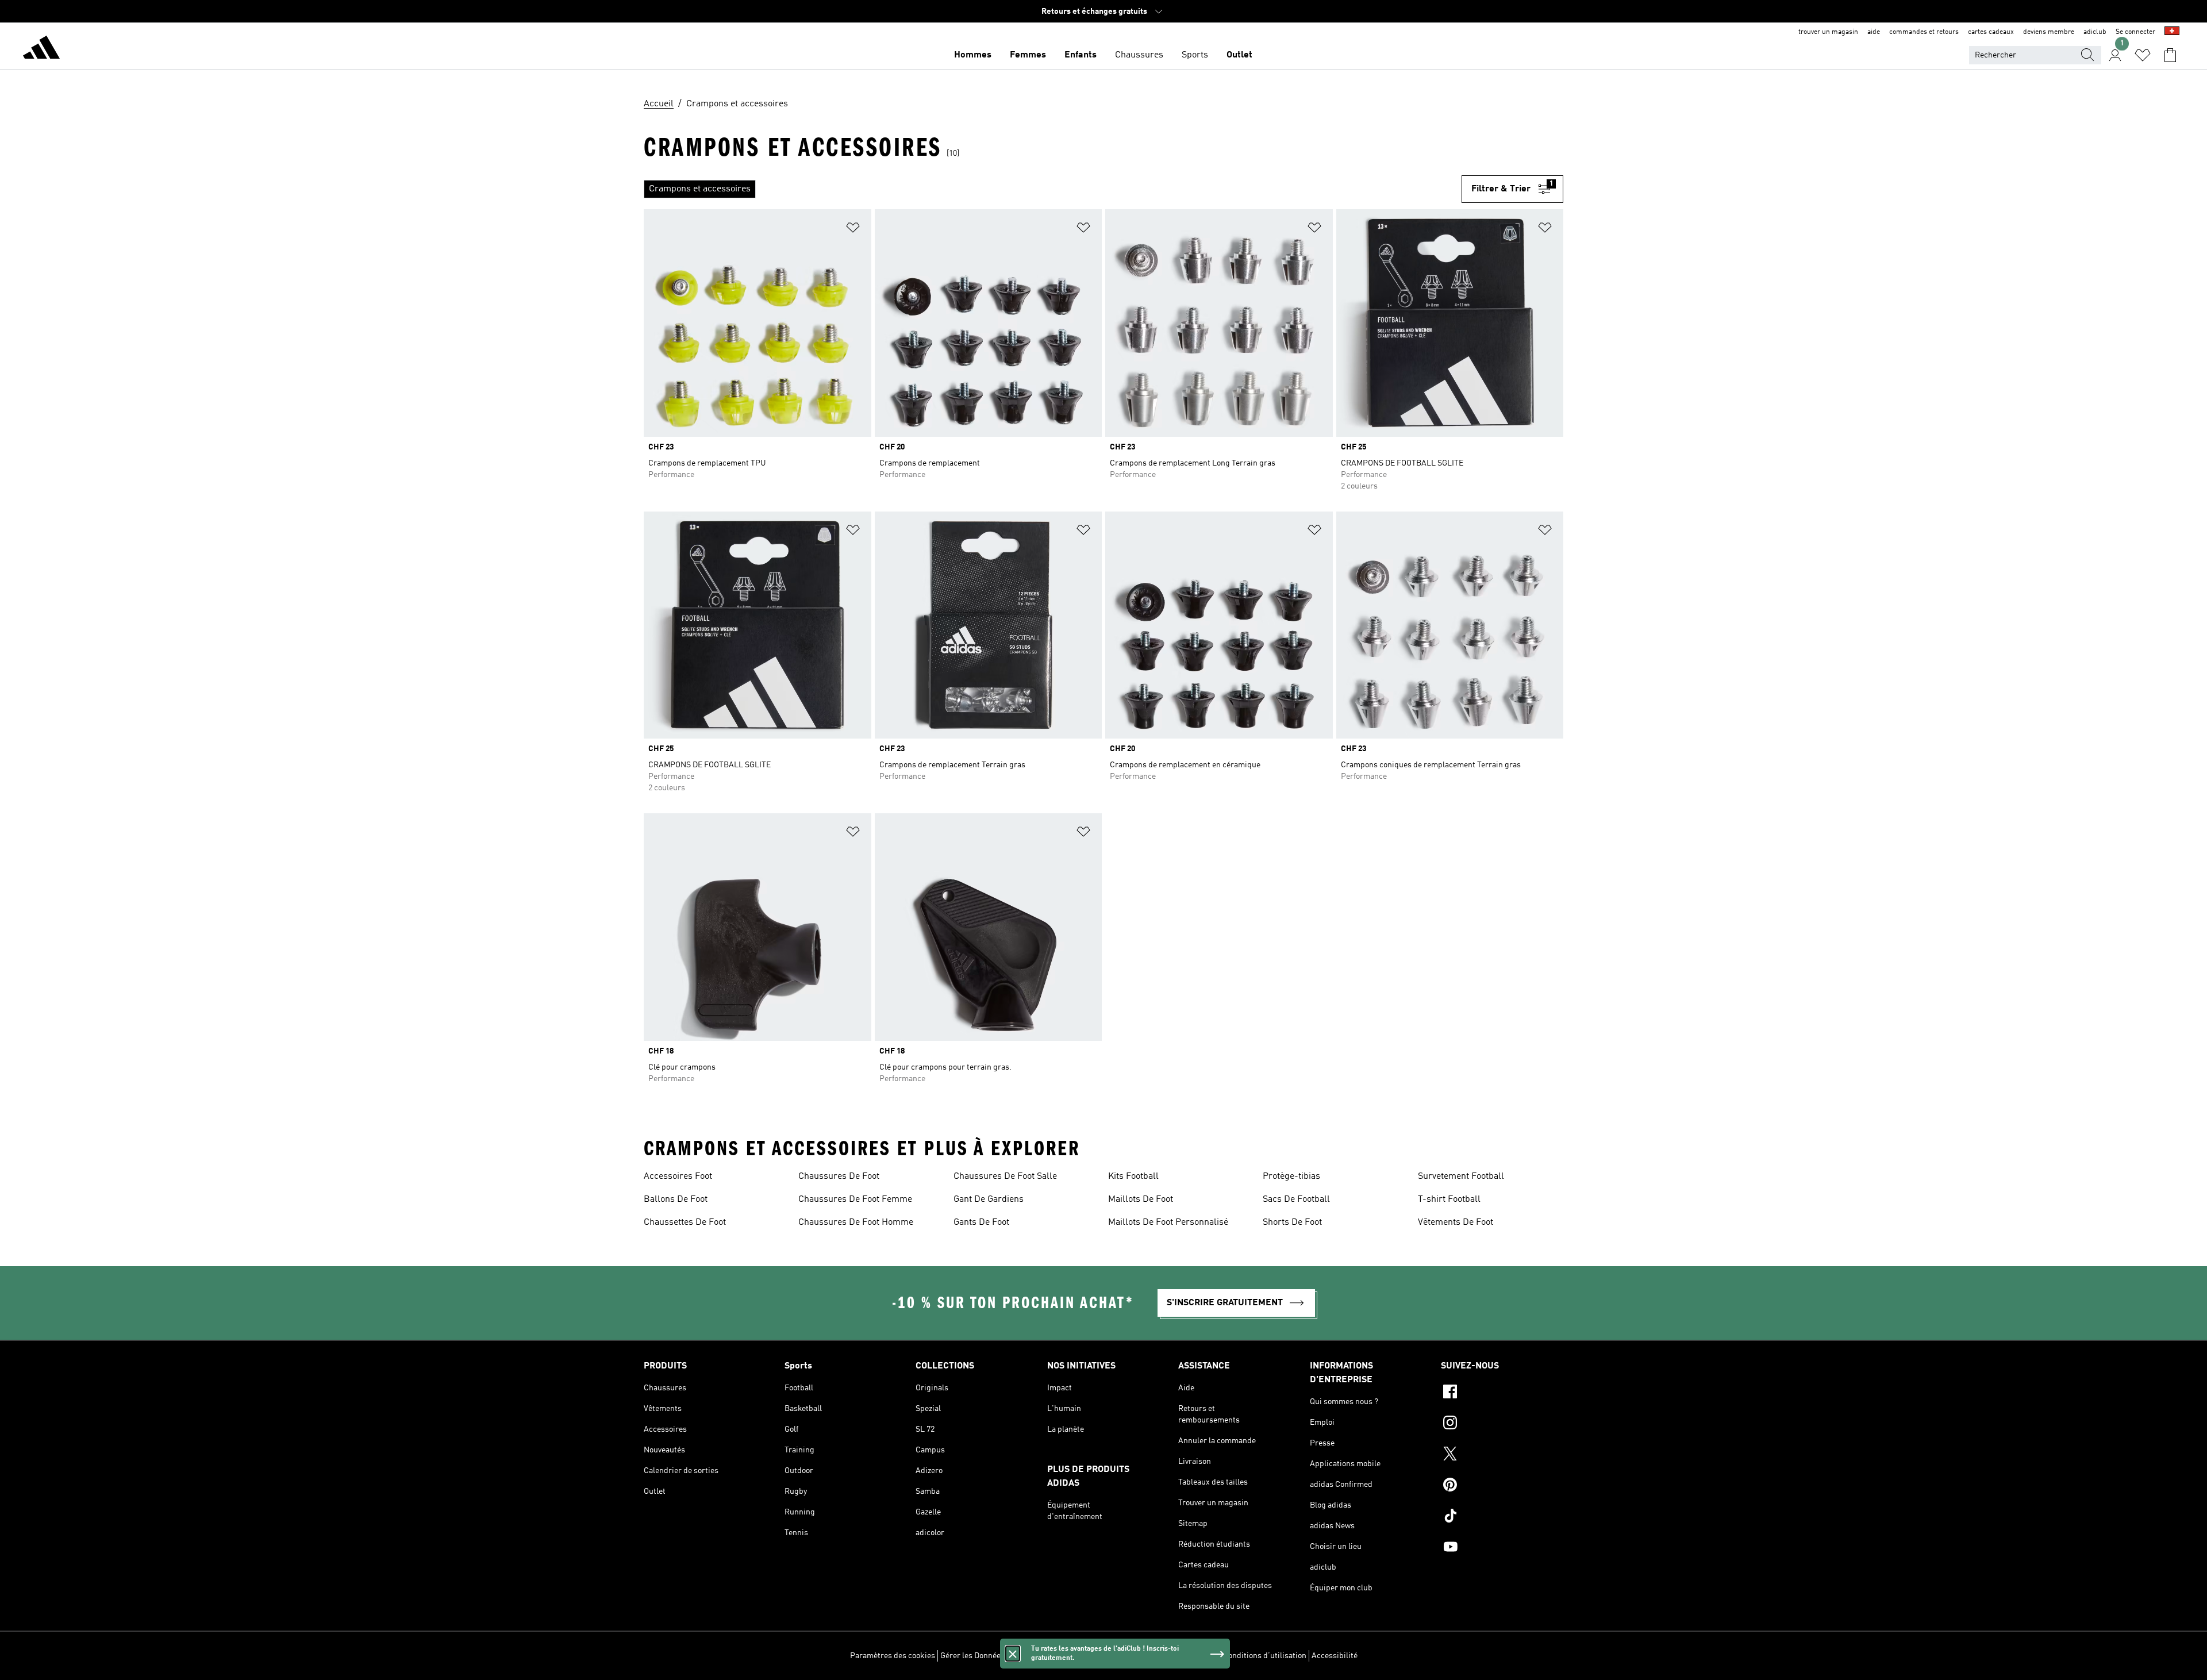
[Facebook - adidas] (1502, 1393)
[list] (1053, 189)
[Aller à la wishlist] (2143, 55)
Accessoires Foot (678, 1177)
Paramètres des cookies (893, 1656)
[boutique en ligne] (41, 49)
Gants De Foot (981, 1222)
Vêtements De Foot (1456, 1222)
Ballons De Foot (676, 1200)
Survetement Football (1461, 1177)
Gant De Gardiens (989, 1200)
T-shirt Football (1449, 1200)
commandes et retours (1924, 32)
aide (1874, 32)
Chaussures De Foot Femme (855, 1200)
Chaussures (1139, 55)
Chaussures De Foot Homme (856, 1222)
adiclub (2095, 32)
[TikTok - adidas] (1502, 1517)
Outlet (1239, 55)
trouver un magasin (1828, 32)
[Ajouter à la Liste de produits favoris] (853, 230)
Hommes (973, 55)
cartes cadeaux (1991, 32)
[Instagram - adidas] (1502, 1424)
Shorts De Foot (1292, 1222)
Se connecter (2135, 32)
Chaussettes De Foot (685, 1222)
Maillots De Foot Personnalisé (1168, 1222)
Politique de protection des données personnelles (1131, 1656)
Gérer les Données (972, 1656)
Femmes (1028, 55)
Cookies (1024, 1656)
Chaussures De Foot (839, 1177)
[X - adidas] (1502, 1455)
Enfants (1081, 55)
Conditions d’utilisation (1265, 1656)
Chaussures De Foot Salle (1005, 1177)
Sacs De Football (1296, 1200)
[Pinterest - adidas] (1502, 1486)
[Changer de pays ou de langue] (2172, 32)
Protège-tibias (1291, 1177)
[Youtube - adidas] (1502, 1548)
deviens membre (2049, 32)
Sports (1195, 55)
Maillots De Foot (1141, 1200)
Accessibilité (1335, 1656)
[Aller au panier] (2170, 55)
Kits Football (1133, 1177)
